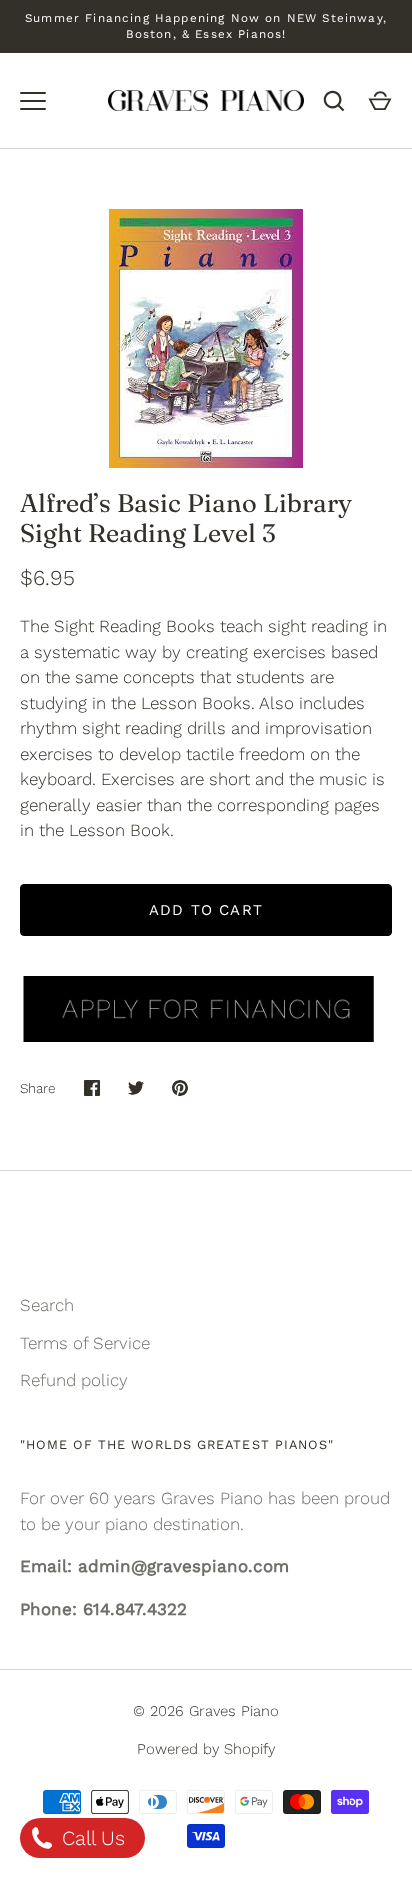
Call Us (90, 1838)
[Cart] (380, 101)
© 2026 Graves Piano (206, 1711)
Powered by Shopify (206, 1749)
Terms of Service (85, 1343)
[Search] (334, 101)
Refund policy (74, 1380)
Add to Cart (206, 910)
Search (47, 1305)
